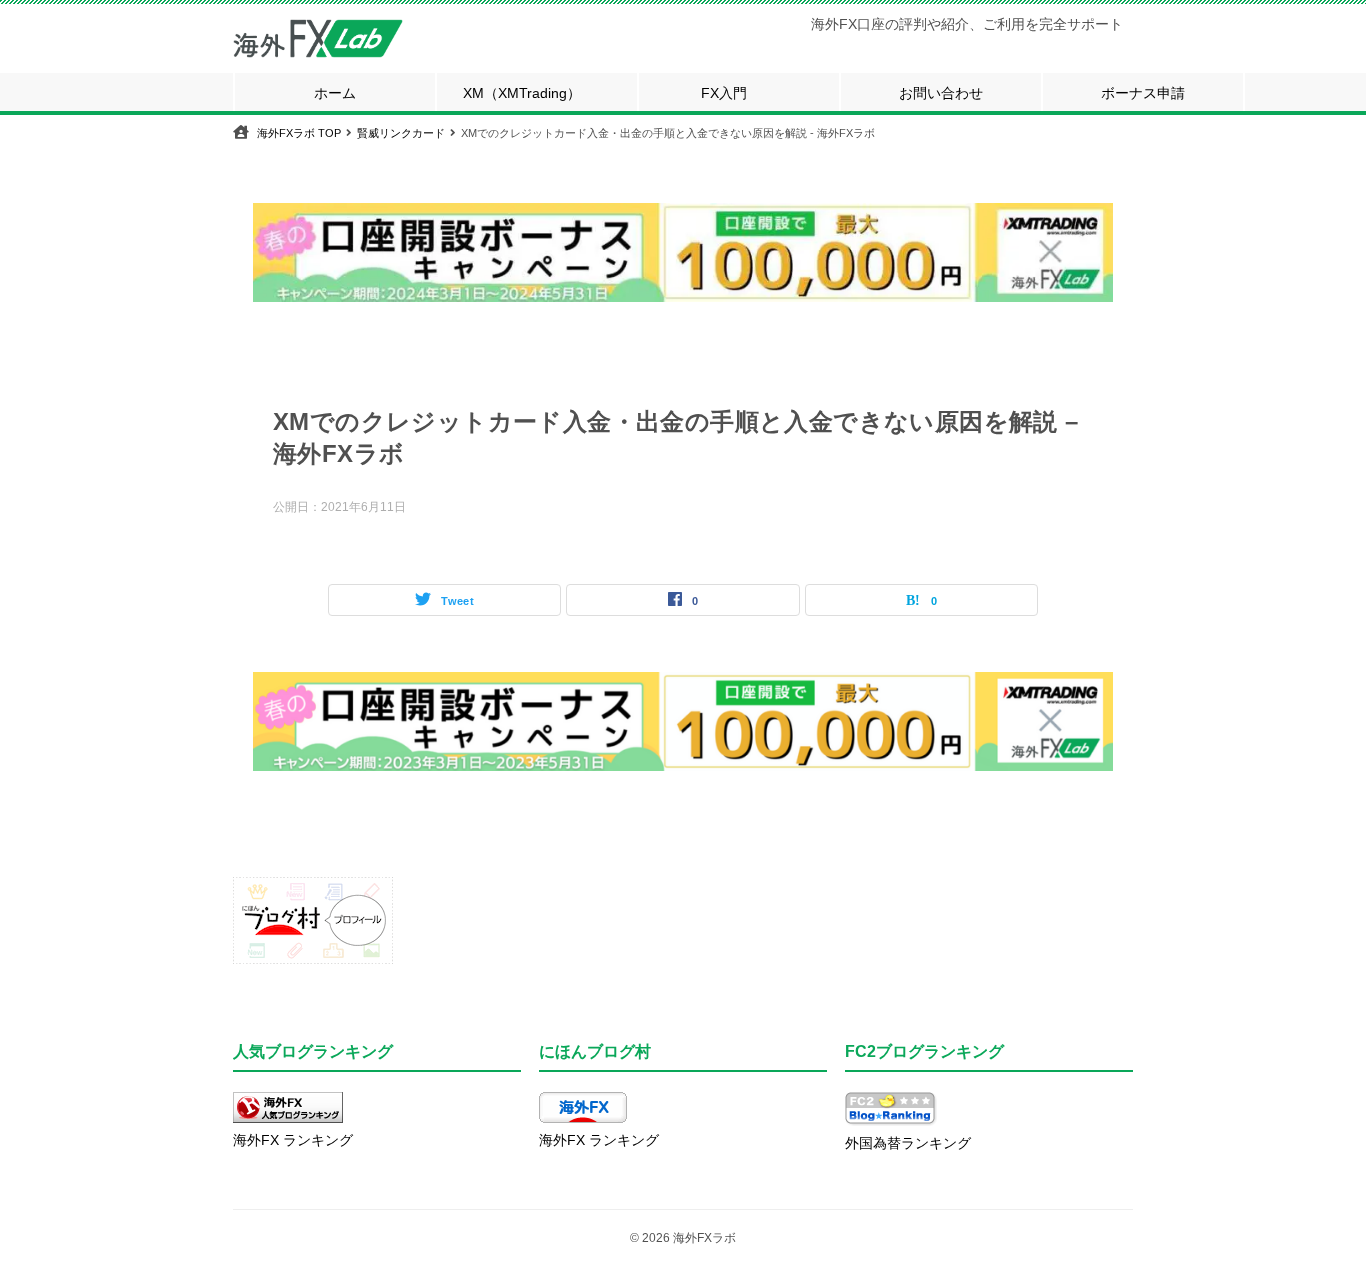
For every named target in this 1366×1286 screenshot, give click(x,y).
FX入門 (724, 93)
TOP (299, 133)
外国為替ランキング (908, 1143)
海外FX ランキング (293, 1140)
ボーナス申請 (1143, 93)
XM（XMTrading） (522, 93)
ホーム (335, 93)
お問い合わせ (941, 93)
